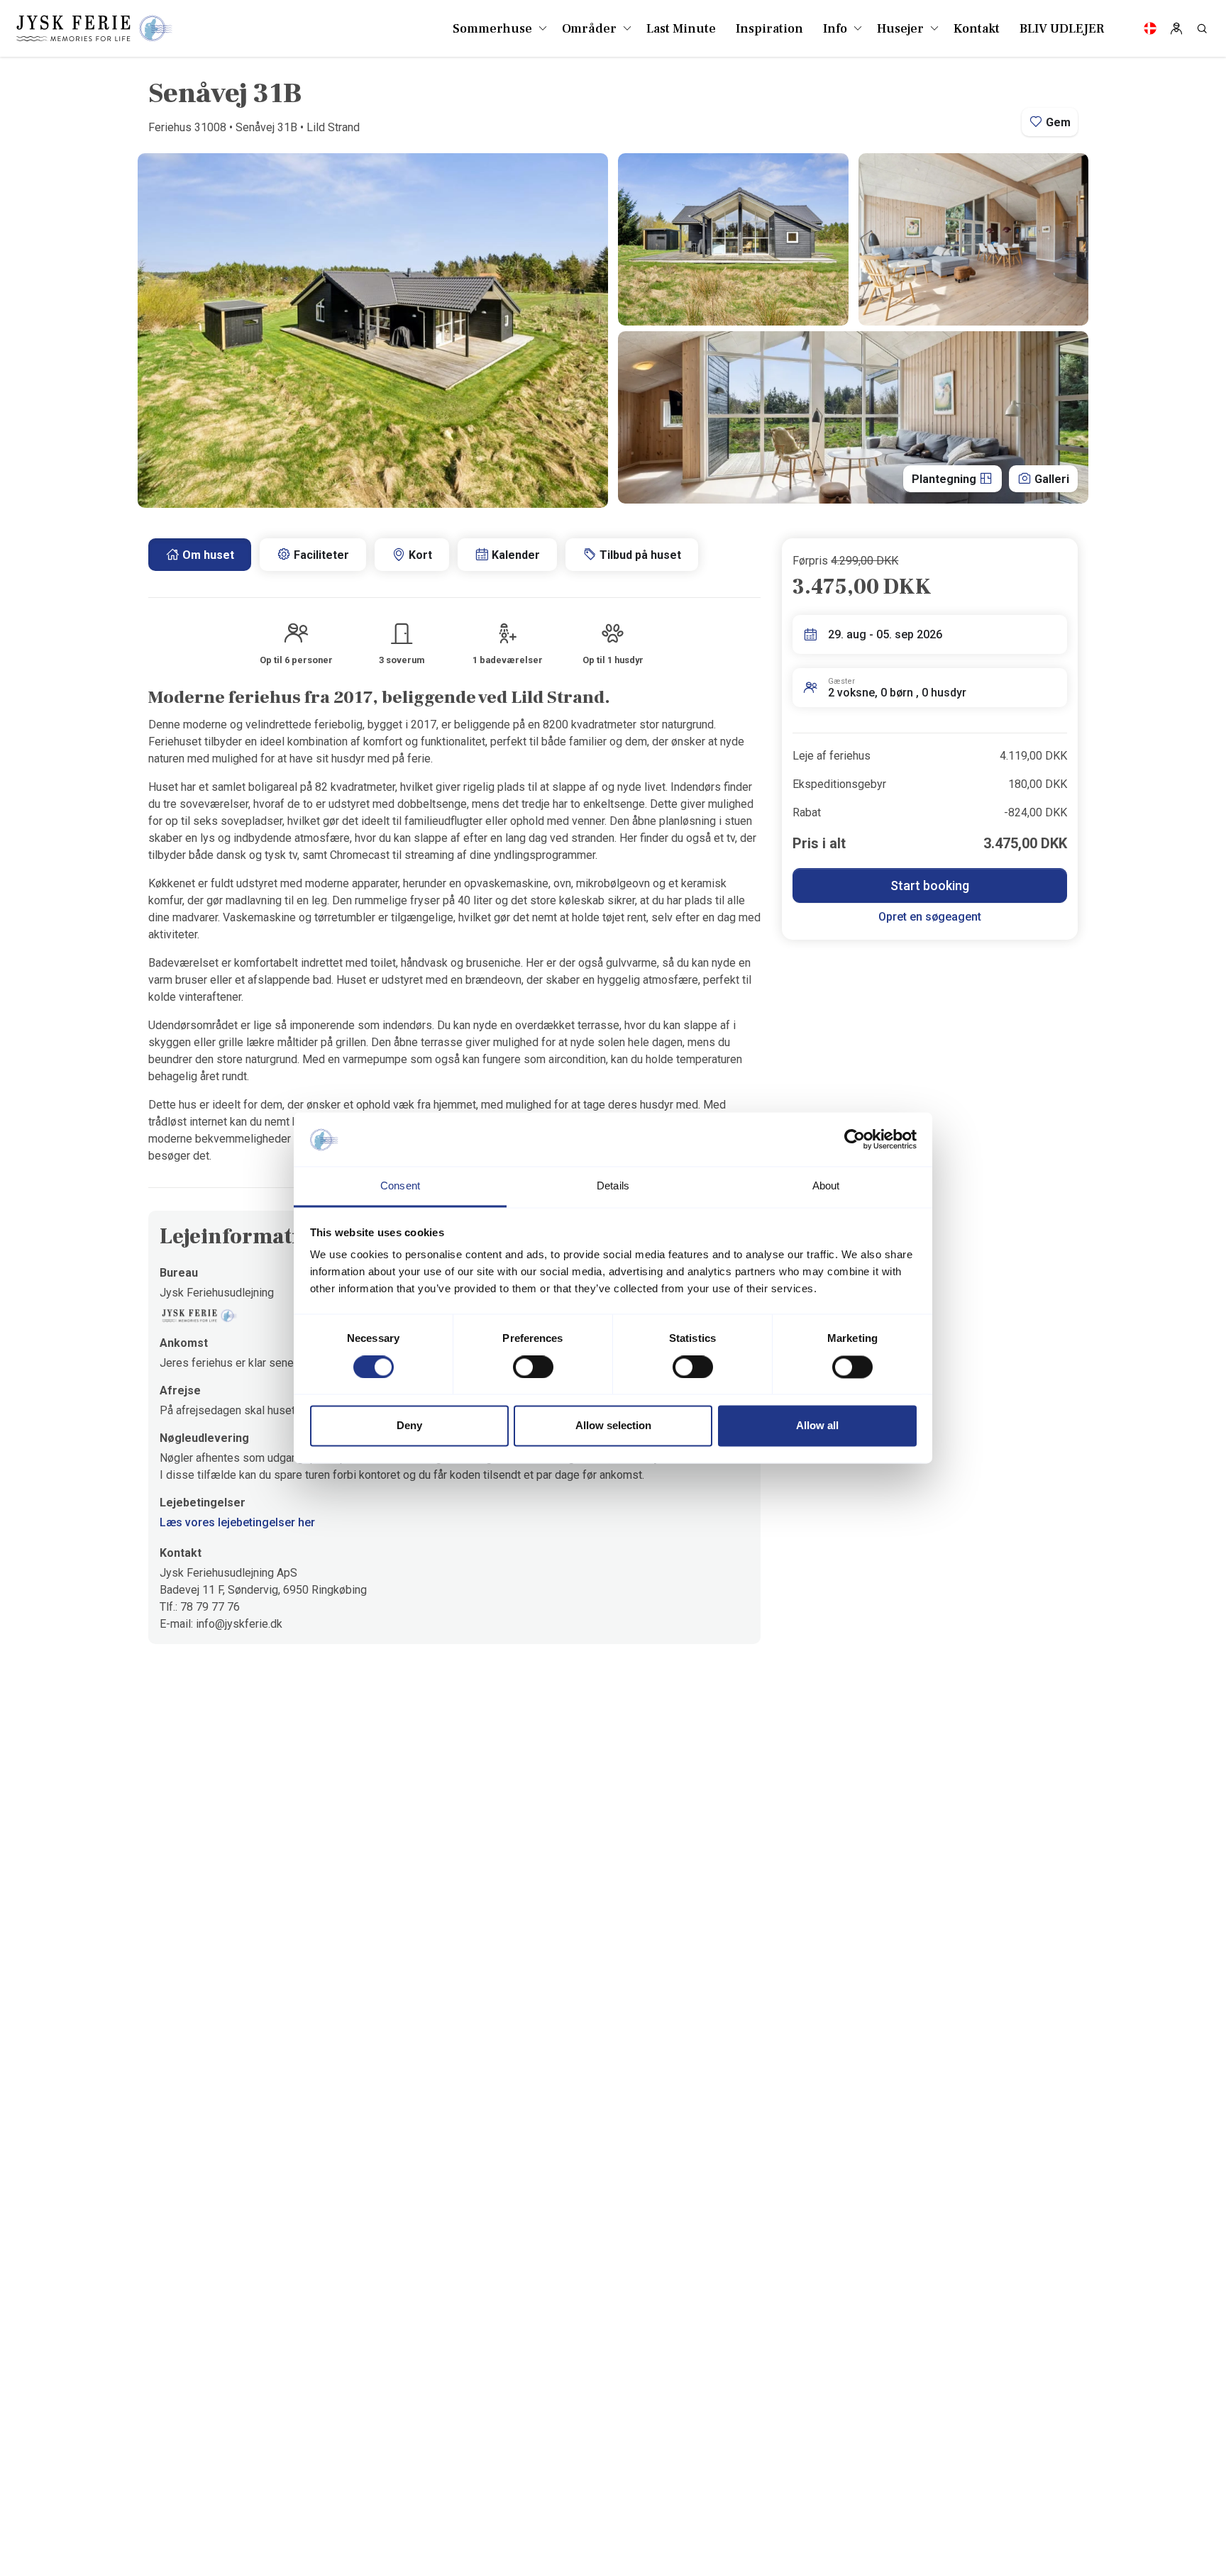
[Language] (1150, 28)
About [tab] (826, 1186)
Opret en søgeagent (930, 917)
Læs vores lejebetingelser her (237, 1522)
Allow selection (613, 1426)
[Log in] (1176, 28)
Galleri (1050, 479)
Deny (409, 1426)
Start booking (930, 885)
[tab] (200, 555)
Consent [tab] (400, 1186)
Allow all (817, 1426)
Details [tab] (613, 1186)
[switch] (533, 1367)
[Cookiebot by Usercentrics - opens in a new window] (855, 1140)
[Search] (1202, 28)
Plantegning (945, 479)
